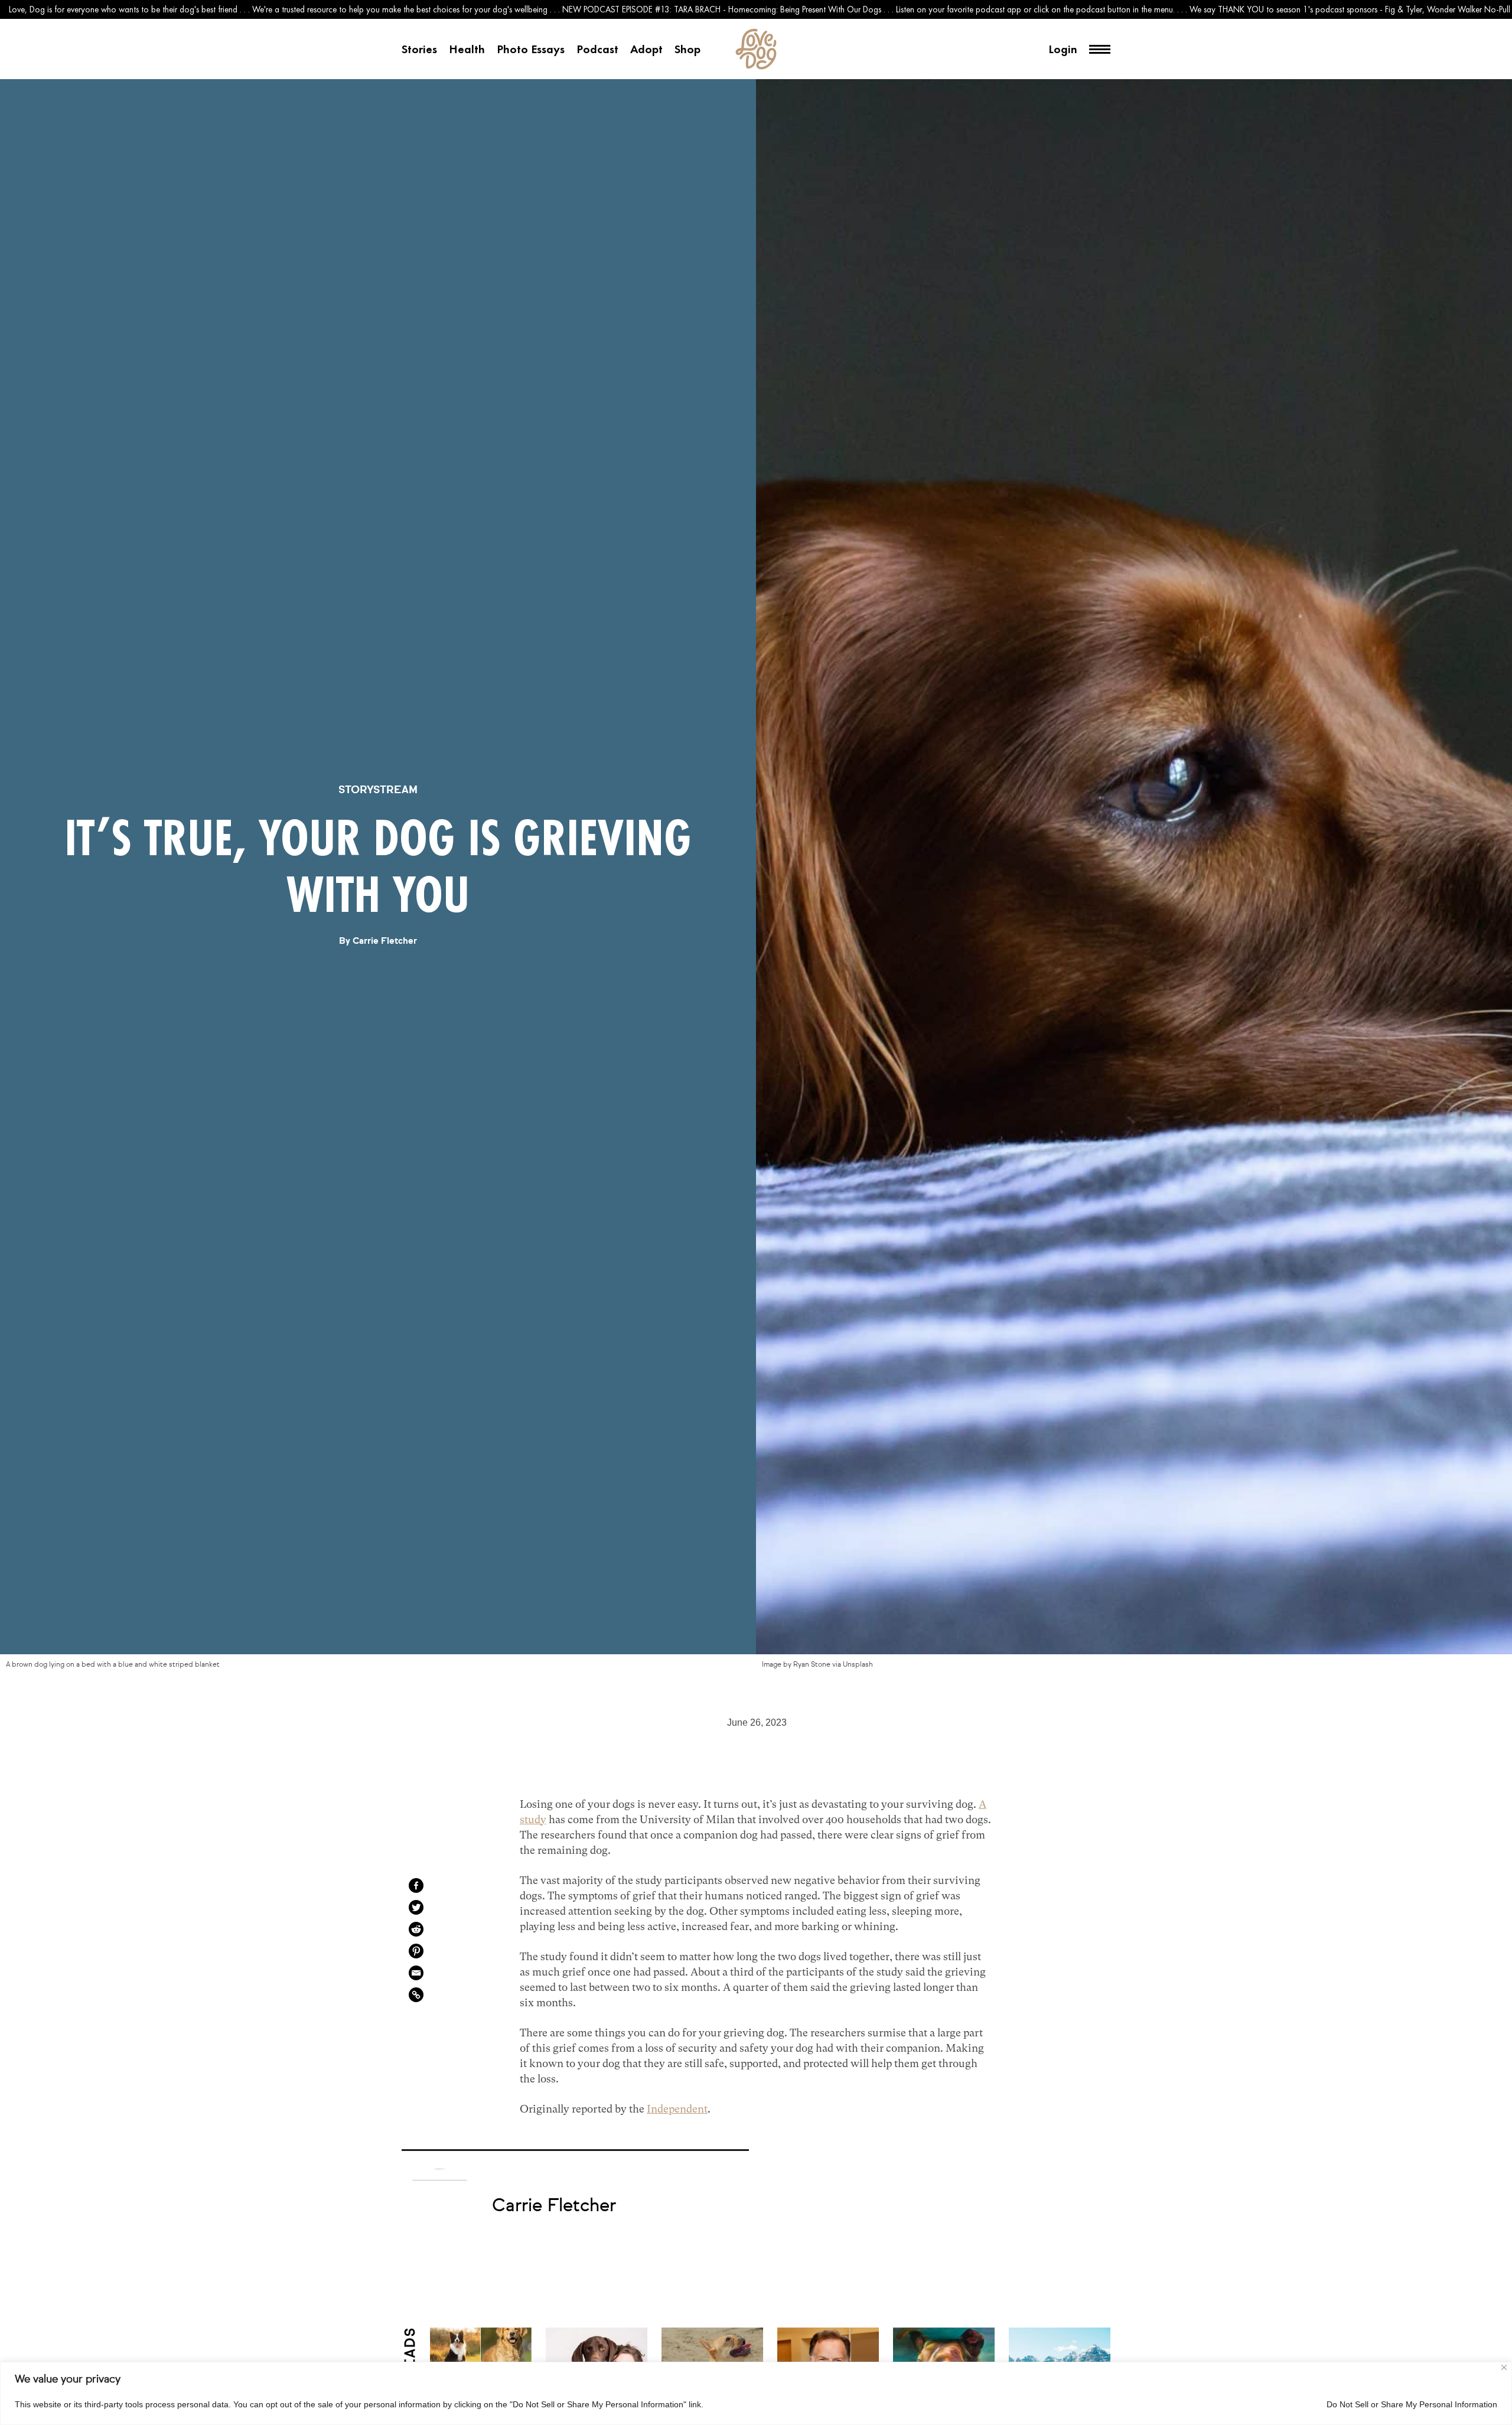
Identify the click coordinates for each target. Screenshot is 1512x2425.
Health (467, 49)
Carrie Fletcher (385, 941)
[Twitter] (416, 1907)
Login (1063, 49)
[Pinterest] (416, 1951)
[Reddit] (416, 1929)
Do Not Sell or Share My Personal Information (1412, 2404)
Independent (677, 2109)
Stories (419, 49)
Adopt (646, 49)
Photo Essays (531, 49)
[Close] (1504, 2367)
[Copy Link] (416, 1995)
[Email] (416, 1973)
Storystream (378, 790)
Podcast (597, 49)
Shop (687, 49)
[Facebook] (416, 1885)
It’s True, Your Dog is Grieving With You (378, 866)
